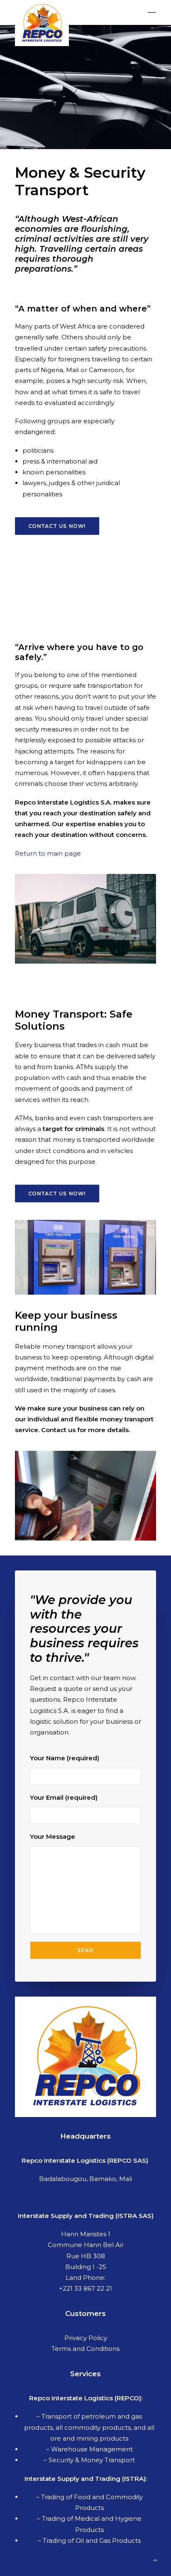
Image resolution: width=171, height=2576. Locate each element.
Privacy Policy (86, 2338)
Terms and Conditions (85, 2349)
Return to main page (48, 853)
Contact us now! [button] (57, 526)
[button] (152, 12)
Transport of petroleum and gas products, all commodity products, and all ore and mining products (89, 2427)
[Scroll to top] (155, 2560)
